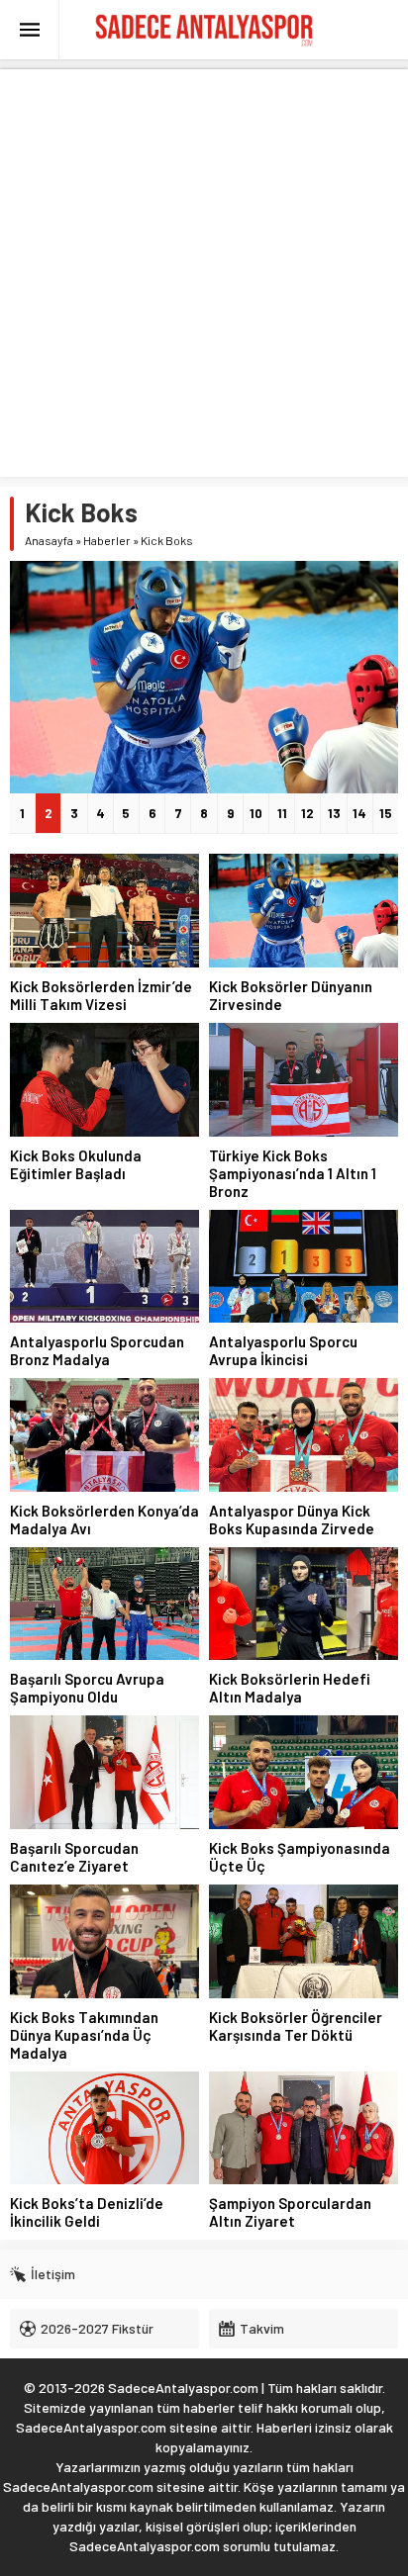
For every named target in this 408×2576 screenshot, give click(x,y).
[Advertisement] (204, 273)
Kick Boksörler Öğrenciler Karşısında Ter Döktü (296, 2026)
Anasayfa (49, 540)
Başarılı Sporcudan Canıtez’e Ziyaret (74, 1857)
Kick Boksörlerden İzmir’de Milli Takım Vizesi (101, 995)
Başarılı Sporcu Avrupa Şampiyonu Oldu (87, 1688)
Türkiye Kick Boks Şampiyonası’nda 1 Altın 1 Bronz (293, 1173)
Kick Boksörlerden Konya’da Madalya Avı (104, 1519)
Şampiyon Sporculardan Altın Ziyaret (290, 2212)
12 (307, 813)
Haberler (107, 540)
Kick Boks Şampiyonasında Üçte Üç (300, 1857)
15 (386, 813)
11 (282, 813)
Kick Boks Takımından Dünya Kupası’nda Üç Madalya (84, 2035)
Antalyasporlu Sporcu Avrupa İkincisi (283, 1350)
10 (256, 813)
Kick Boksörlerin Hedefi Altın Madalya (290, 1688)
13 (334, 813)
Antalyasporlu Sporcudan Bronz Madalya (97, 1350)
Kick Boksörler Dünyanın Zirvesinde (291, 995)
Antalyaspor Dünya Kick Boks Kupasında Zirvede (292, 1519)
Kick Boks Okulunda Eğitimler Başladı (76, 1164)
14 (359, 813)
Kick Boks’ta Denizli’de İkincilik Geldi (87, 2212)
